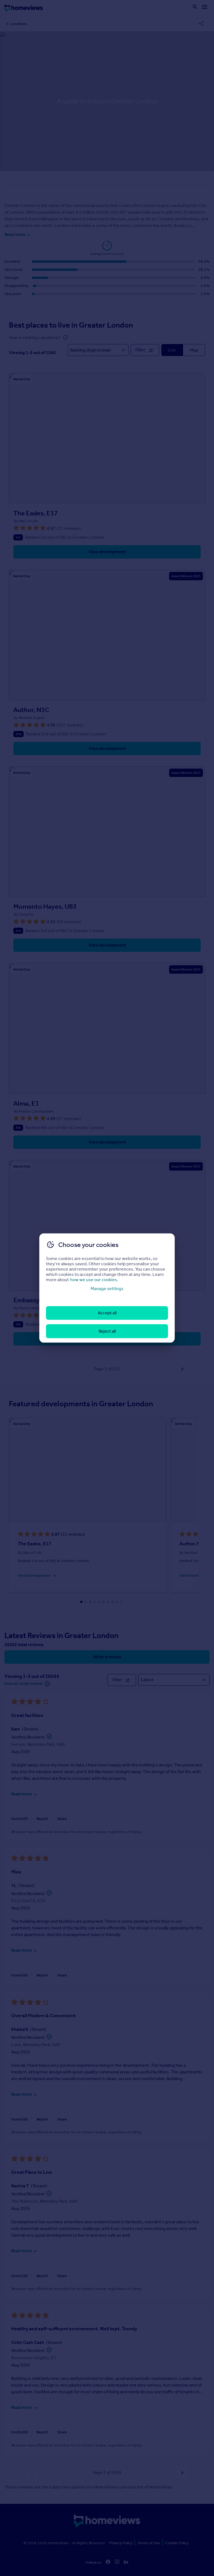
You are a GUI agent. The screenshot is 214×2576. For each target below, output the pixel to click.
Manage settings (107, 1289)
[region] (107, 1288)
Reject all (107, 1331)
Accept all (107, 1313)
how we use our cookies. (94, 1280)
